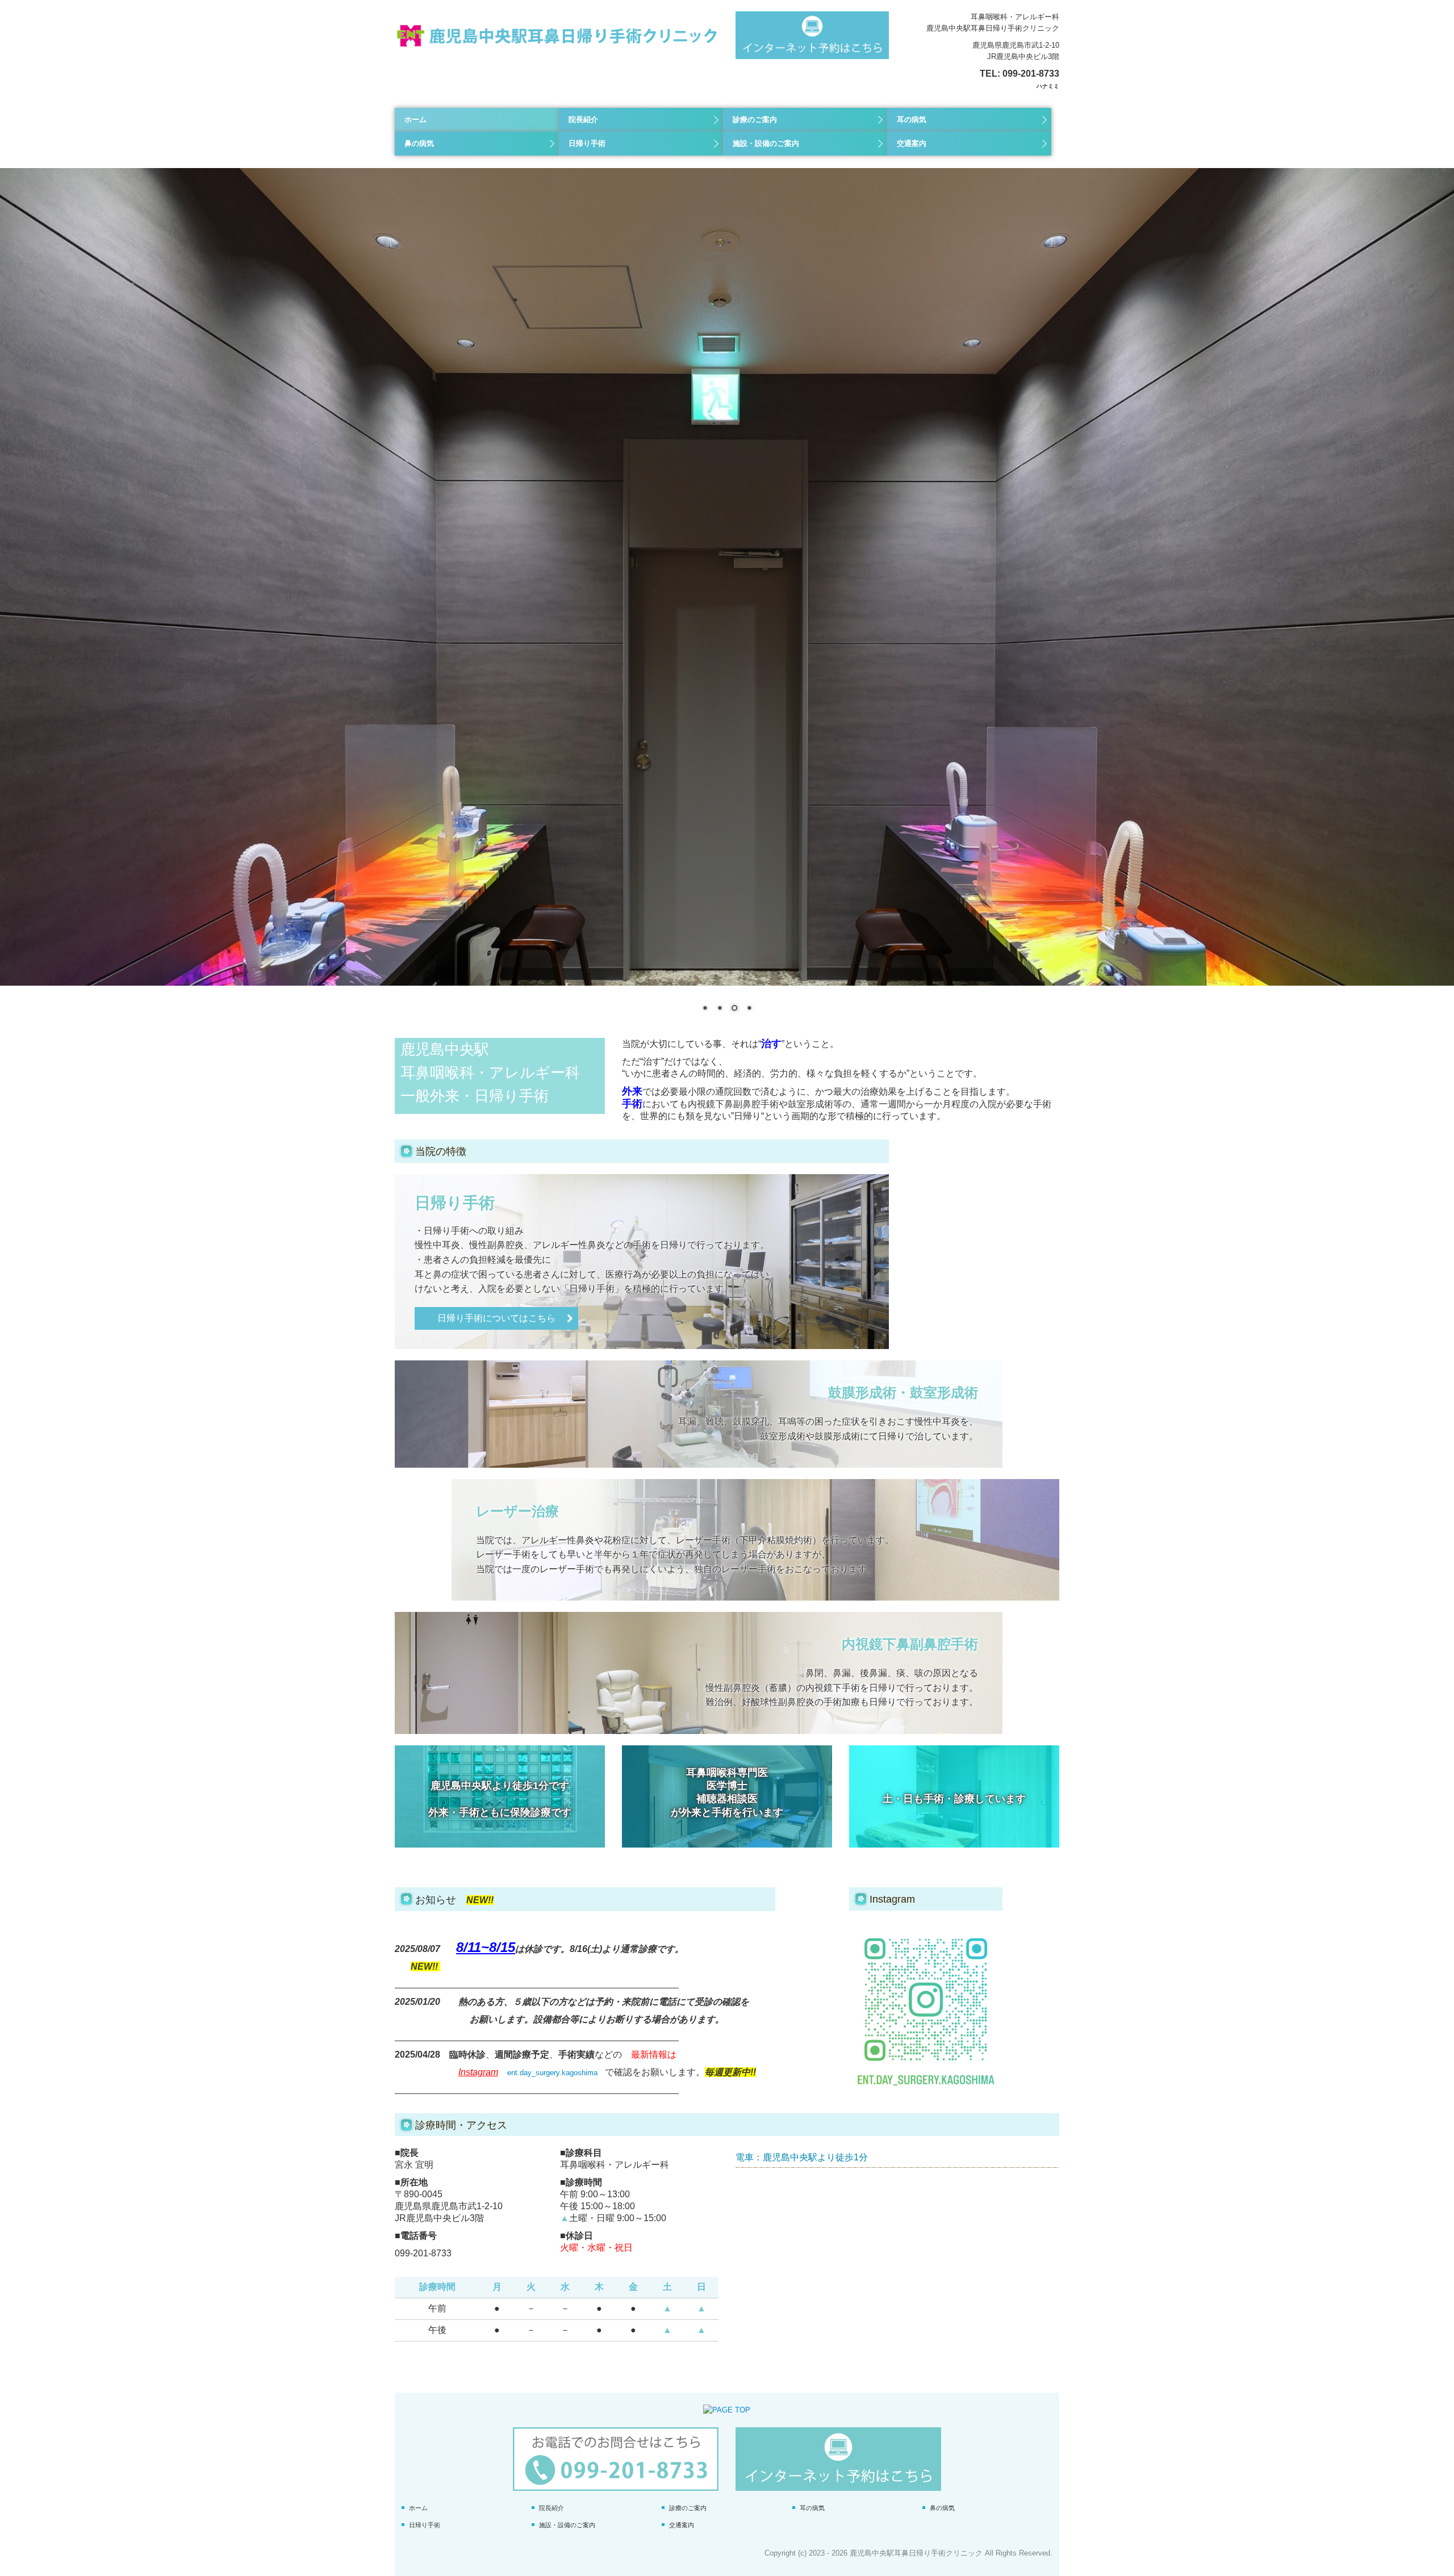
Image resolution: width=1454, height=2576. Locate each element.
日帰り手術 (587, 143)
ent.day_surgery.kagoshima (552, 2073)
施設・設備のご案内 (766, 143)
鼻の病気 (419, 143)
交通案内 (912, 143)
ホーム (415, 120)
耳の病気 (912, 120)
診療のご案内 (755, 120)
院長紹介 (583, 120)
